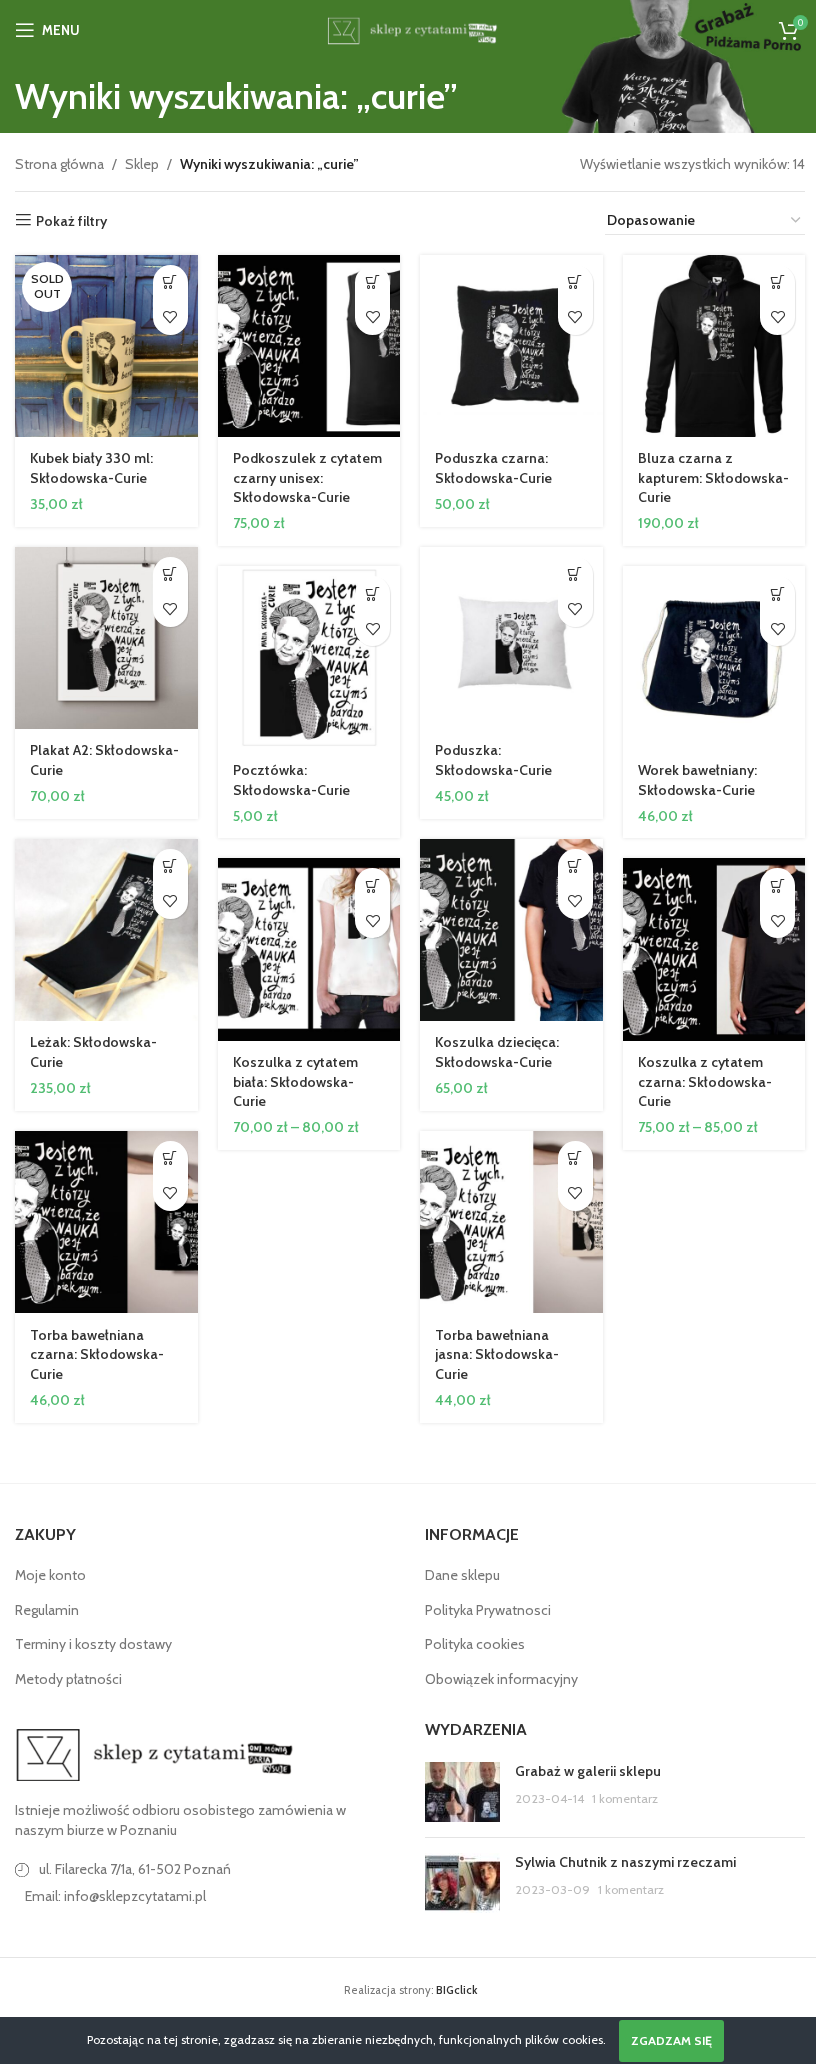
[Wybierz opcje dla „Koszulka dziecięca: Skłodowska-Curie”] (575, 866)
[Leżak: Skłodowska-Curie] (106, 930)
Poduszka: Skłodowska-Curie (493, 760)
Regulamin (47, 1610)
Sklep (142, 164)
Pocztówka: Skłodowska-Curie (291, 780)
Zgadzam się (671, 2040)
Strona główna (59, 164)
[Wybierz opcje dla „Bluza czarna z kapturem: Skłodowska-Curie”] (777, 282)
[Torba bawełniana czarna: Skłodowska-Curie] (106, 1222)
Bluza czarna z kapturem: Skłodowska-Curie (713, 477)
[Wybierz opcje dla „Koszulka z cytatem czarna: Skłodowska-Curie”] (777, 885)
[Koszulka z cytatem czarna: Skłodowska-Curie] (714, 949)
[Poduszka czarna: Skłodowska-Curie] (511, 346)
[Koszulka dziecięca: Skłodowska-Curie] (511, 930)
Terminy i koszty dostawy (93, 1644)
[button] (575, 282)
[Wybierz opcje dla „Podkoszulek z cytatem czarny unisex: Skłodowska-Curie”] (372, 282)
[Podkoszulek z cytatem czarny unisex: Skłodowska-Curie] (309, 346)
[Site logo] (409, 28)
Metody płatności (68, 1679)
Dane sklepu (462, 1575)
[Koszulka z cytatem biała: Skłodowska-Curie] (309, 949)
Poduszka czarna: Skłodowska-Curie (493, 468)
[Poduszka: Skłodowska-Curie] (511, 638)
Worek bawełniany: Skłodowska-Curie (697, 780)
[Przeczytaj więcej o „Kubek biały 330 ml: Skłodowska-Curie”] (170, 282)
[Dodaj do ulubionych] (170, 317)
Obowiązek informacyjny (501, 1679)
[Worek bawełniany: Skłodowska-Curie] (714, 657)
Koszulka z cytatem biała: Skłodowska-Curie (295, 1081)
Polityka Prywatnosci (488, 1610)
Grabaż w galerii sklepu (588, 1771)
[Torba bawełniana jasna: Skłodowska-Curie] (511, 1222)
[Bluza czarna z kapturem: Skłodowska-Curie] (714, 346)
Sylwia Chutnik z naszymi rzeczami (625, 1862)
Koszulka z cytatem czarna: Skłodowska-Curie (705, 1081)
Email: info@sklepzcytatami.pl (115, 1896)
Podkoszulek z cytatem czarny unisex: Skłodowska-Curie (307, 477)
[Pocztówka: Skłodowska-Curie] (309, 657)
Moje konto (50, 1575)
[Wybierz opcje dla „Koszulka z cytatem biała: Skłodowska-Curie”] (372, 885)
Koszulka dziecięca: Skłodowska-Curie (497, 1052)
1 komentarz (625, 1798)
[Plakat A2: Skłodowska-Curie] (106, 638)
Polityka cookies (475, 1644)
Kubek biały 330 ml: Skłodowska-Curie (91, 468)
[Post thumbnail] (462, 1792)
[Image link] (155, 1754)
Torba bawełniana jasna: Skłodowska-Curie (497, 1354)
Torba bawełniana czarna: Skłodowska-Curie (97, 1354)
